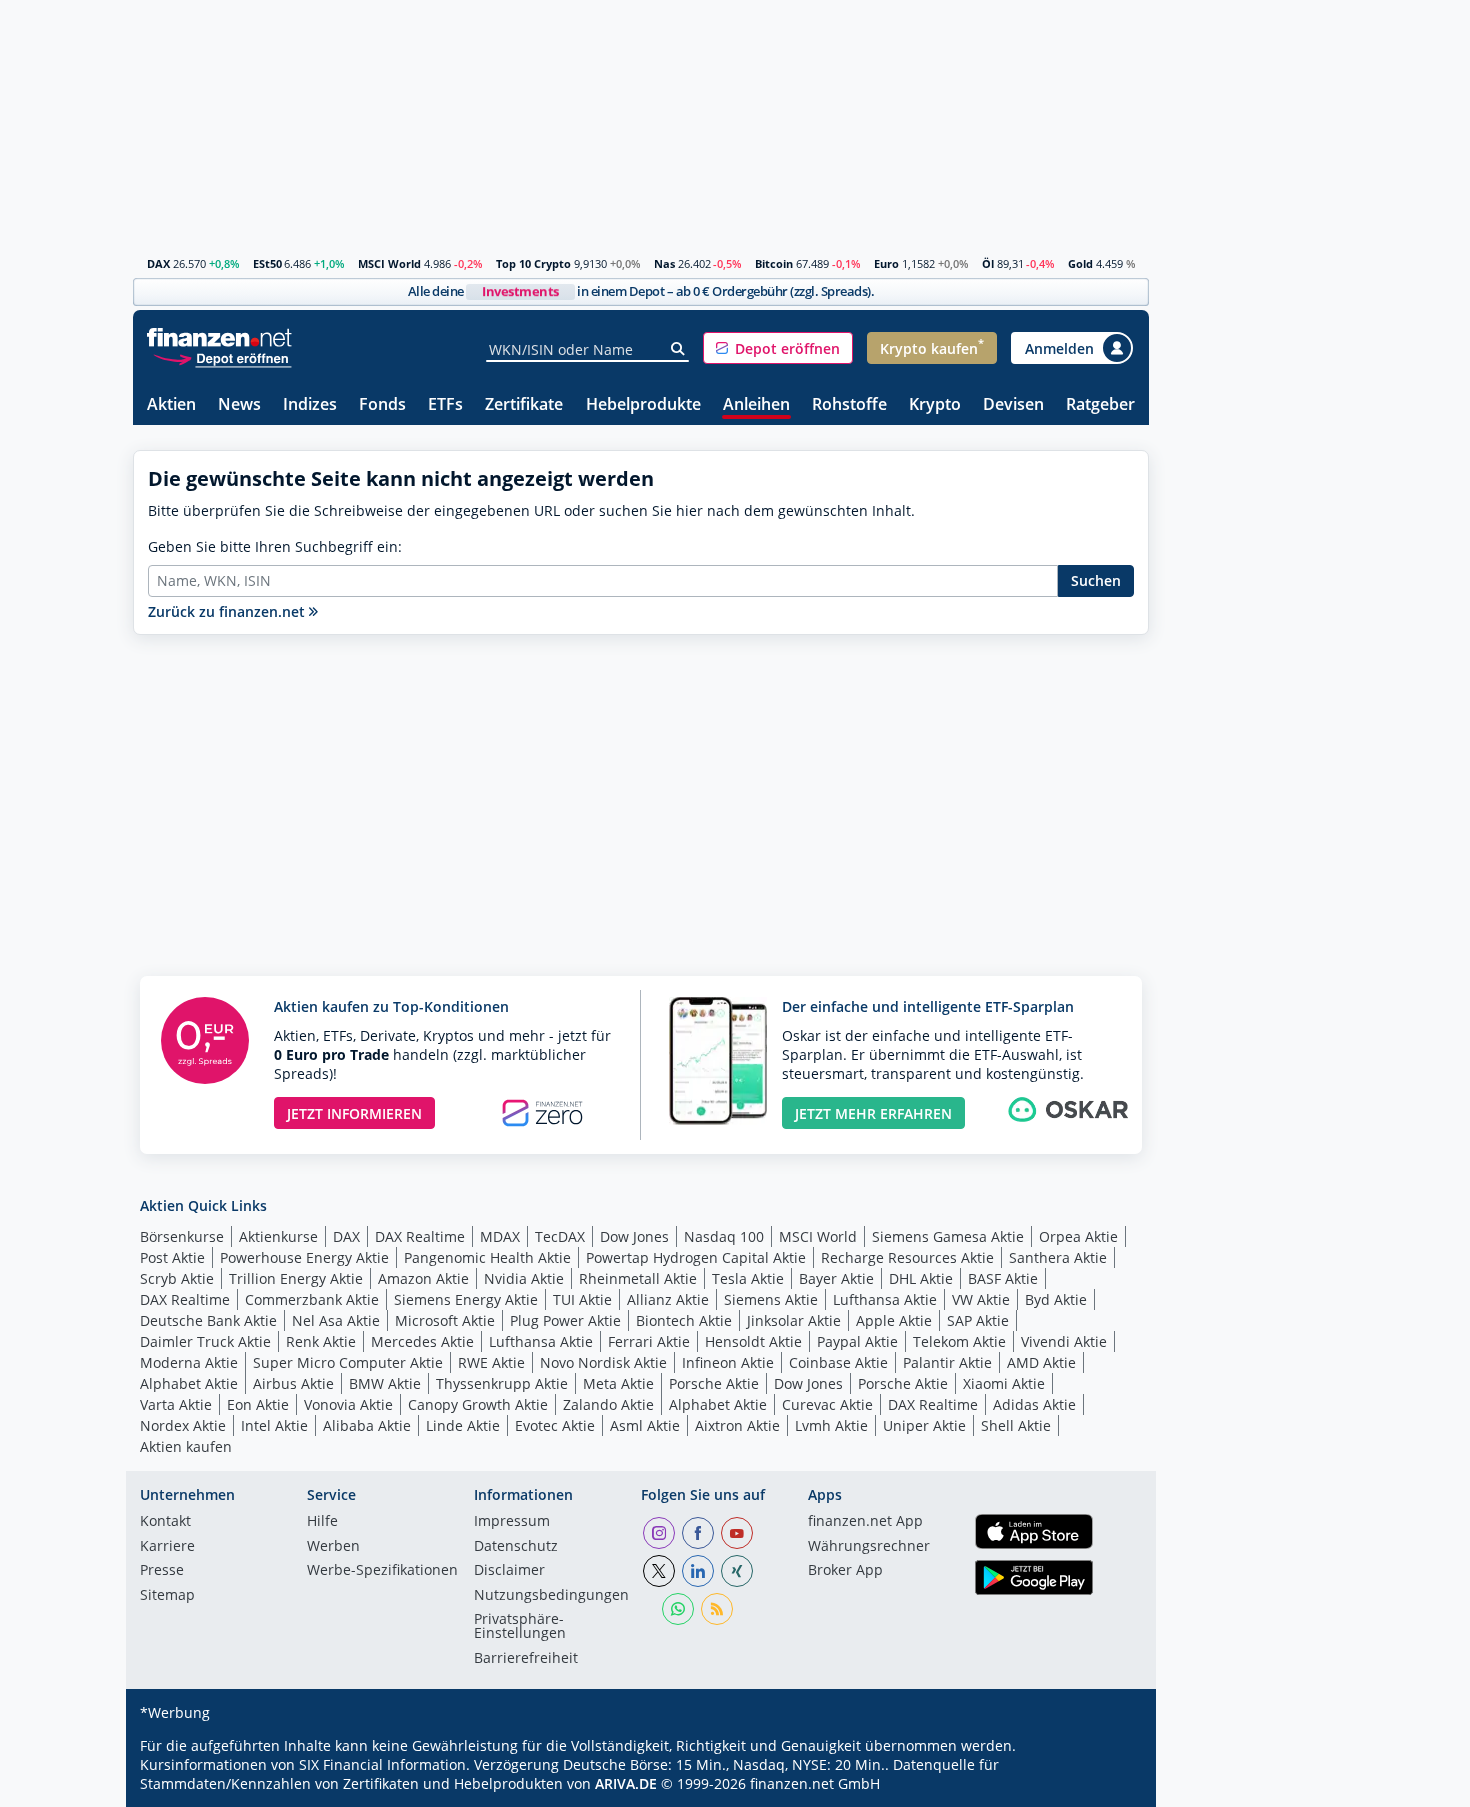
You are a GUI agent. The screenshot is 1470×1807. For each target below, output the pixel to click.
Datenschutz (516, 1547)
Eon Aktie (258, 1404)
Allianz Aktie (668, 1299)
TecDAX (560, 1236)
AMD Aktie (1041, 1362)
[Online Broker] (222, 357)
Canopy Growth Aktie (478, 1404)
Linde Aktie (463, 1425)
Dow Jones (634, 1236)
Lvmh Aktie (831, 1425)
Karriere (167, 1547)
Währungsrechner (869, 1547)
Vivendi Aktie (1064, 1341)
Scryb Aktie (177, 1278)
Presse (162, 1571)
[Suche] (678, 349)
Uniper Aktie (924, 1425)
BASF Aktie (1003, 1278)
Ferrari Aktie (649, 1341)
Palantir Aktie (947, 1362)
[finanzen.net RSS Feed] (717, 1609)
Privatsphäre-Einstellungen (520, 1627)
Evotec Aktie (555, 1425)
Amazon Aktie (423, 1278)
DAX (158, 263)
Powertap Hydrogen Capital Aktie (696, 1257)
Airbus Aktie (293, 1383)
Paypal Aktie (857, 1341)
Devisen (1013, 405)
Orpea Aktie (1078, 1236)
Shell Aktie (1016, 1425)
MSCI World (389, 263)
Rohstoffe (849, 405)
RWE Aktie (491, 1362)
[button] (778, 348)
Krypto (935, 405)
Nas (664, 263)
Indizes (310, 405)
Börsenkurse (182, 1236)
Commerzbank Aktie (312, 1299)
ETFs (445, 405)
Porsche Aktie (714, 1383)
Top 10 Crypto (533, 263)
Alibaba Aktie (367, 1425)
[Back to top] (1108, 1785)
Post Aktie (172, 1257)
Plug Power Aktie (565, 1320)
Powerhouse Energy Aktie (304, 1257)
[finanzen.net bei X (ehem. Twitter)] (659, 1571)
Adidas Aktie (1034, 1404)
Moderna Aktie (189, 1362)
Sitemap (167, 1596)
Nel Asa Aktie (336, 1320)
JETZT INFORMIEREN (354, 1113)
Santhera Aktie (1058, 1257)
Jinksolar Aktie (794, 1320)
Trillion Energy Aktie (296, 1278)
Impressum (512, 1522)
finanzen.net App (865, 1522)
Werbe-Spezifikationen (382, 1571)
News (239, 405)
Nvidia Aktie (524, 1278)
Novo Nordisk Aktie (603, 1362)
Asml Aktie (645, 1425)
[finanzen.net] (219, 337)
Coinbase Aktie (838, 1362)
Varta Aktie (176, 1404)
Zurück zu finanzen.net (228, 611)
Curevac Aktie (827, 1404)
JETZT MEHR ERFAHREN (873, 1113)
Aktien (171, 405)
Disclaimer (509, 1571)
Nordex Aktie (183, 1425)
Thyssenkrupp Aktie (502, 1383)
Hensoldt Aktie (753, 1341)
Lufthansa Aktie (885, 1299)
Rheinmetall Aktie (638, 1278)
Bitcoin (774, 263)
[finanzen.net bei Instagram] (659, 1533)
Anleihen (756, 405)
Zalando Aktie (608, 1404)
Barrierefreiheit (526, 1659)
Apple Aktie (894, 1320)
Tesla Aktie (748, 1278)
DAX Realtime (420, 1236)
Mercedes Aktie (422, 1341)
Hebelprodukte (643, 405)
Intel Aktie (274, 1425)
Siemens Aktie (771, 1299)
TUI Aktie (582, 1299)
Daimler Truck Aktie (205, 1341)
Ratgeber (1100, 405)
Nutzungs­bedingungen (551, 1596)
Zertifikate (524, 405)
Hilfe (322, 1522)
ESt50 (267, 263)
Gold (1080, 263)
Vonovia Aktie (348, 1404)
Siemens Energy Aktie (466, 1299)
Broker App (845, 1571)
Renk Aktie (321, 1341)
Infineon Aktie (728, 1362)
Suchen (1096, 580)
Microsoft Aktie (445, 1320)
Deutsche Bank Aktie (208, 1320)
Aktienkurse (278, 1236)
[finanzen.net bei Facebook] (698, 1533)
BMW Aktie (385, 1383)
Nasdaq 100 (724, 1236)
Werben (333, 1547)
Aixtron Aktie (737, 1425)
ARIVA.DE (626, 1783)
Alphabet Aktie (189, 1383)
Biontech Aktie (684, 1320)
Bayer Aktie (836, 1278)
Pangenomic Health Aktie (487, 1257)
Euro (886, 263)
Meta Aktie (618, 1383)
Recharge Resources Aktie (907, 1257)
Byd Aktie (1056, 1299)
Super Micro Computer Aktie (348, 1362)
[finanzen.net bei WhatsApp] (678, 1609)
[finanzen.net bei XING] (737, 1571)
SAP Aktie (978, 1320)
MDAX (500, 1236)
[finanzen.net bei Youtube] (737, 1533)
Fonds (382, 405)
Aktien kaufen (186, 1446)
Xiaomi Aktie (1004, 1383)
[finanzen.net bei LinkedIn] (698, 1571)
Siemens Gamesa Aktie (948, 1236)
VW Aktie (981, 1299)
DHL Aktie (921, 1278)
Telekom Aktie (959, 1341)
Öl (988, 263)
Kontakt (165, 1522)
